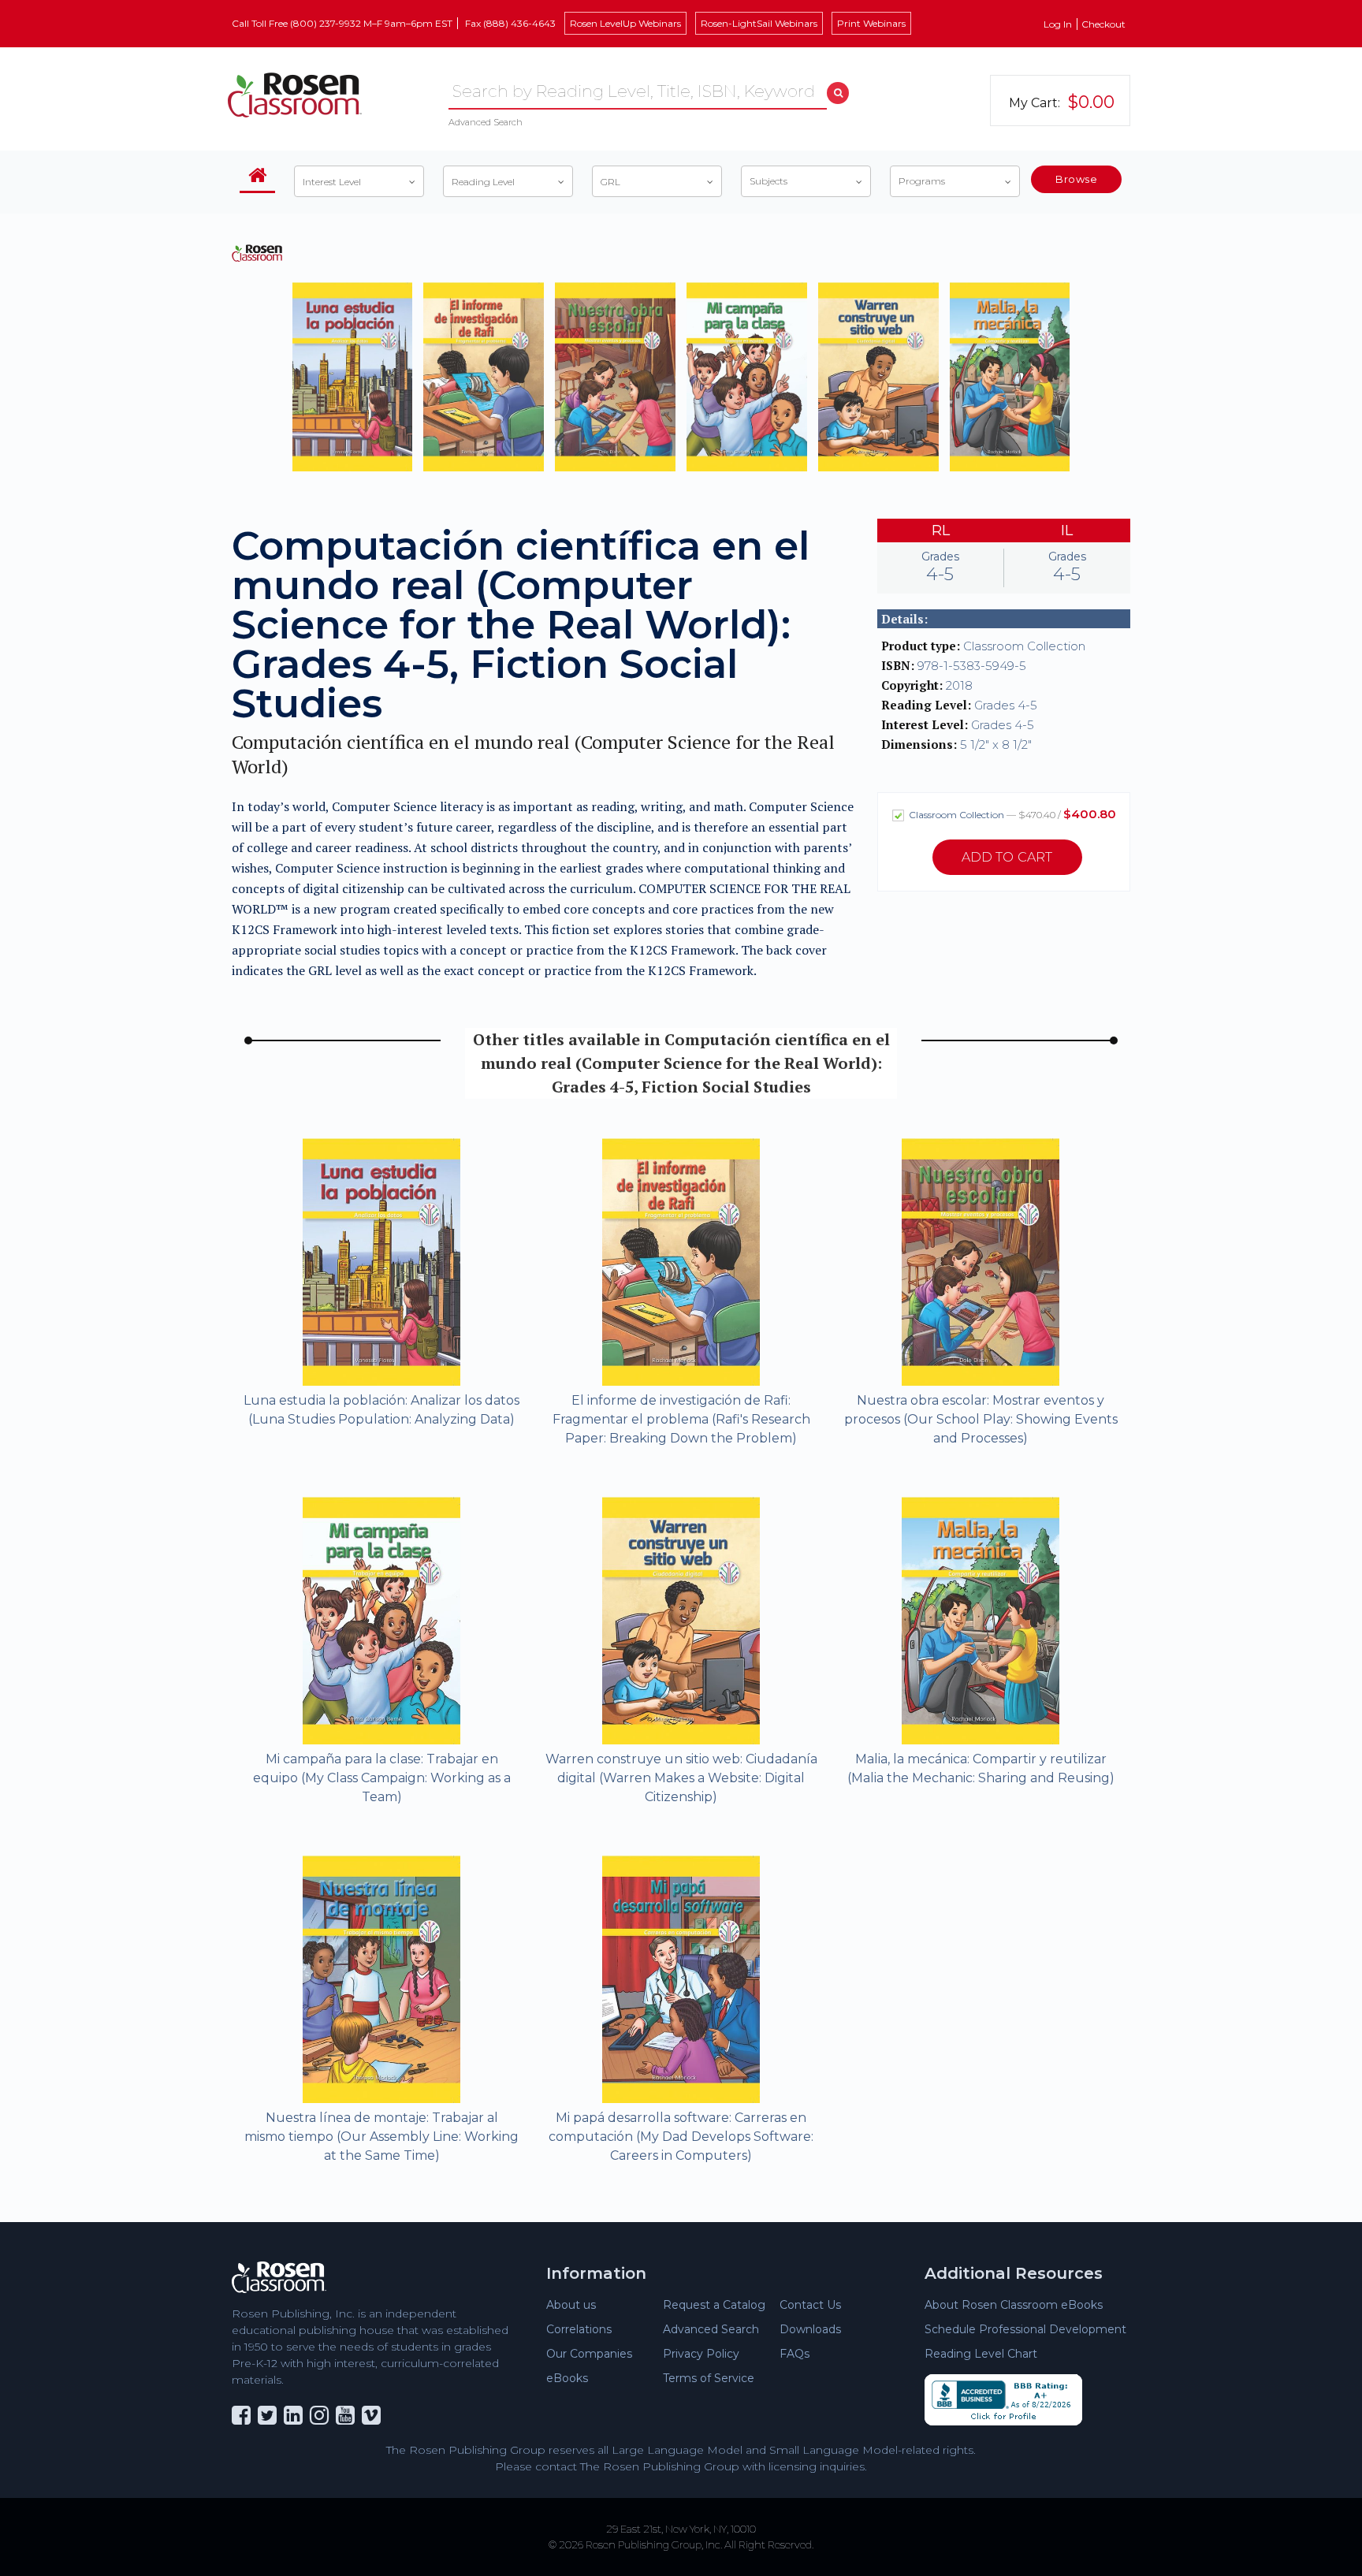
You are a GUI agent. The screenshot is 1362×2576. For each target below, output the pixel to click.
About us (571, 2305)
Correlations (579, 2329)
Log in (1058, 24)
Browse (1076, 179)
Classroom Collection (1011, 814)
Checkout (1103, 24)
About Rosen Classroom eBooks (1014, 2305)
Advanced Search (486, 122)
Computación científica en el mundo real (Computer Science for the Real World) (533, 754)
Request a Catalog (714, 2305)
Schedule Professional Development (1025, 2329)
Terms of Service (709, 2378)
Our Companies (589, 2354)
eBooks (567, 2378)
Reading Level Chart (981, 2354)
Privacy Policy (701, 2354)
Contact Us (810, 2305)
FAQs (794, 2354)
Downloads (810, 2329)
